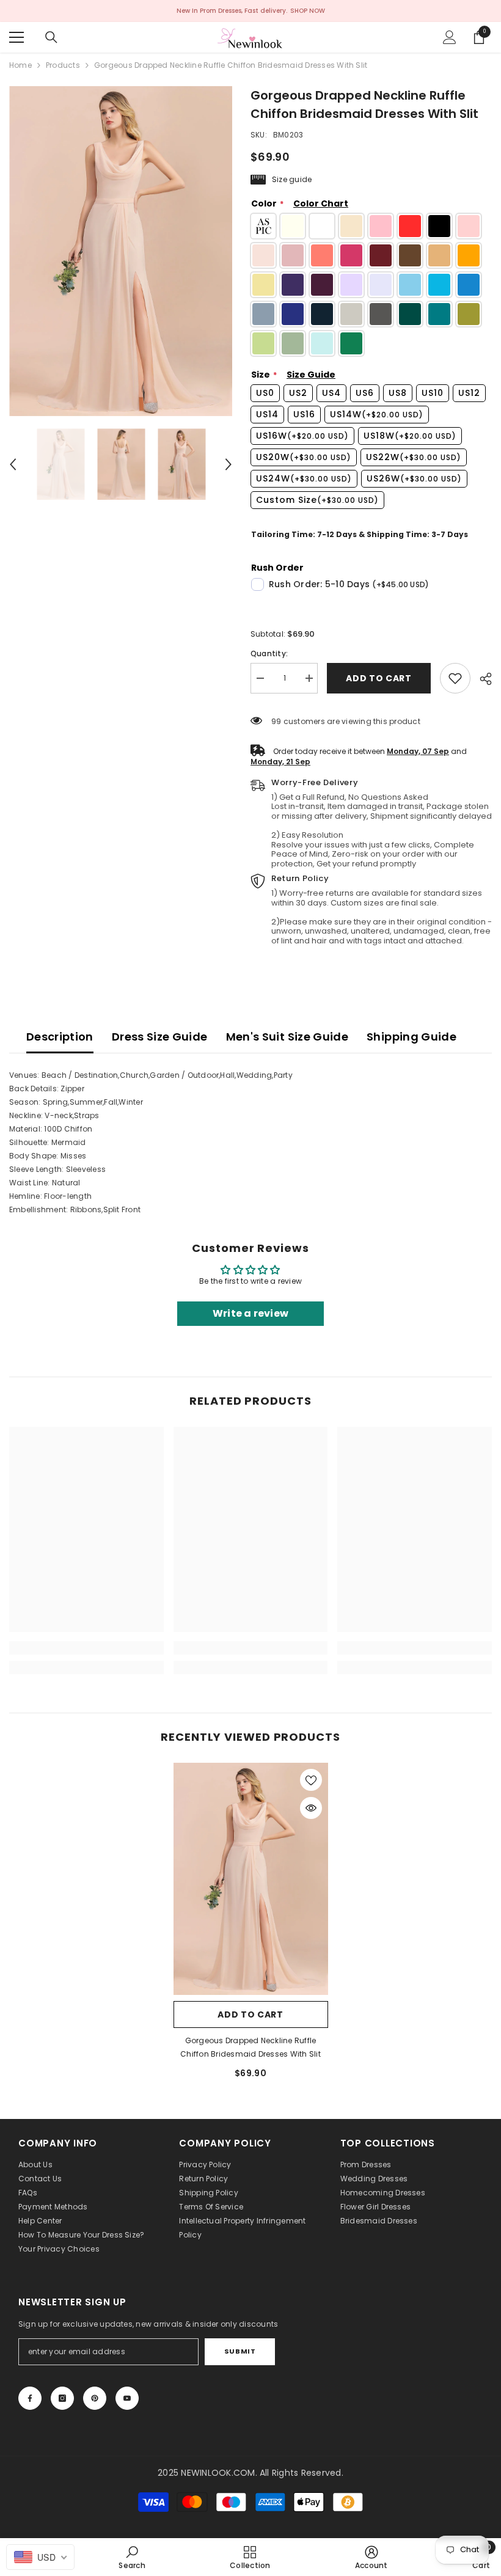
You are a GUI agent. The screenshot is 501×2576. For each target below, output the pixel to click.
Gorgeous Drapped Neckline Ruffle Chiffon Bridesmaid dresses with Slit (250, 2047)
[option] (121, 251)
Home (20, 65)
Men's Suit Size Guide (287, 1037)
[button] (13, 464)
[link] (455, 678)
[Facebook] (30, 2398)
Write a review (250, 1313)
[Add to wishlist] (311, 1780)
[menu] (16, 37)
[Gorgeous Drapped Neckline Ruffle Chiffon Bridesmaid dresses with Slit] (251, 1879)
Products (63, 65)
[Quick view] (311, 1808)
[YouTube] (127, 2398)
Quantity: (269, 653)
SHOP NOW (308, 11)
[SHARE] (481, 679)
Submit (240, 2351)
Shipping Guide (411, 1037)
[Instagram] (62, 2398)
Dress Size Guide (160, 1037)
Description (60, 1037)
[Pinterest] (95, 2398)
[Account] (450, 37)
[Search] (51, 37)
